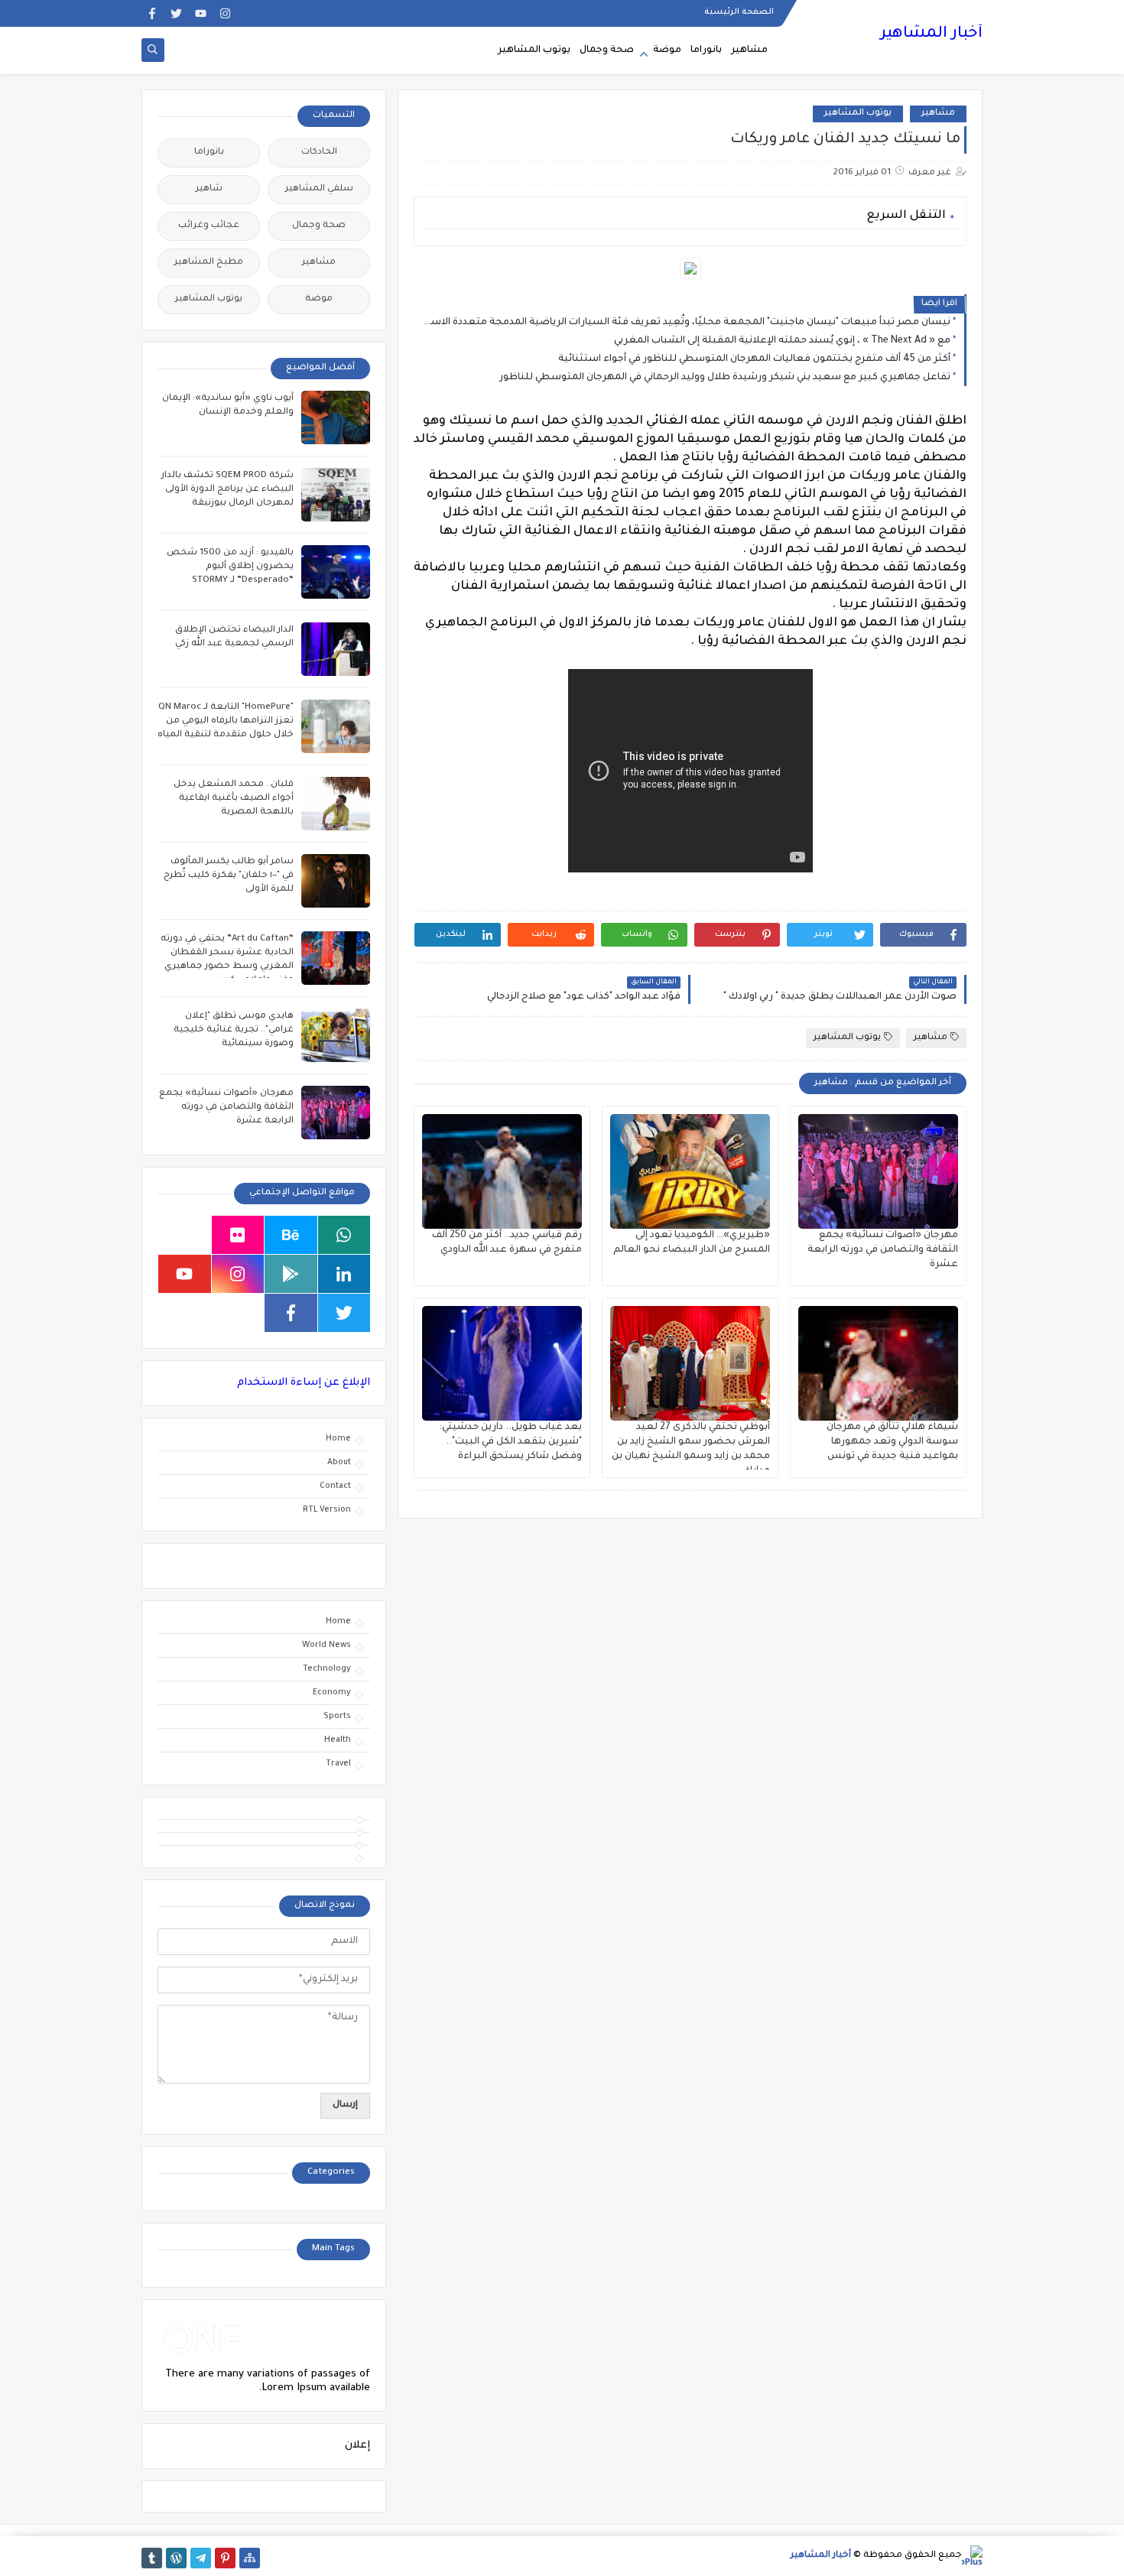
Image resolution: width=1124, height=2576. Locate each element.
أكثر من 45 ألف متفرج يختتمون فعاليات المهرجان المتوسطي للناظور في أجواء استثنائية (754, 359)
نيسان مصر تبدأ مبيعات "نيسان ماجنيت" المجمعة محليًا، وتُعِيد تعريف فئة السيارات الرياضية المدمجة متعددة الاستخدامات (686, 323)
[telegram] (201, 2558)
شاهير (209, 189)
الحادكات (319, 153)
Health (338, 1740)
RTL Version (327, 1510)
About (339, 1463)
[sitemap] (250, 2558)
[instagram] (225, 13)
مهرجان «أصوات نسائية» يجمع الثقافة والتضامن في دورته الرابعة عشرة (883, 1250)
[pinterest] (225, 2558)
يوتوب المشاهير (534, 50)
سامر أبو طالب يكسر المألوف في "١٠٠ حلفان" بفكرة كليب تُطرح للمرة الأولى (229, 876)
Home (338, 1439)
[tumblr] (152, 2558)
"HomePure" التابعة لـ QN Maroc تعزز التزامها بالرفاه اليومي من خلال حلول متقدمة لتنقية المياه (226, 721)
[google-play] (291, 1274)
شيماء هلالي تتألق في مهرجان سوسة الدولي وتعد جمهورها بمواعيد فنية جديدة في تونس (892, 1442)
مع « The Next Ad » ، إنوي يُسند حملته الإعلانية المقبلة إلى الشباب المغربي (782, 341)
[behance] (291, 1235)
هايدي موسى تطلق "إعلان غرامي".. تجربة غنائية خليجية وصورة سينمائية (234, 1030)
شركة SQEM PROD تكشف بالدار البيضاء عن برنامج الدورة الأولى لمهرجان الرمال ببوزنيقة (227, 490)
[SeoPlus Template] (972, 2556)
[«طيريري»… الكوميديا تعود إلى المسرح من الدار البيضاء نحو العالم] (690, 1171)
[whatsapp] (344, 1235)
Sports (337, 1717)
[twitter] (176, 13)
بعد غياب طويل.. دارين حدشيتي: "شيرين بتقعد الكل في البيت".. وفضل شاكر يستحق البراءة (510, 1442)
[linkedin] (344, 1274)
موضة (667, 50)
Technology (327, 1669)
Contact (335, 1486)
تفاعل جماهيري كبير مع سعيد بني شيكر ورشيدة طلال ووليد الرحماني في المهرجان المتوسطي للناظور (725, 378)
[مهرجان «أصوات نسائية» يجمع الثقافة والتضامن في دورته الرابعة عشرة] (878, 1171)
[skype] (185, 1235)
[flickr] (238, 1235)
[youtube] (201, 13)
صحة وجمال (607, 50)
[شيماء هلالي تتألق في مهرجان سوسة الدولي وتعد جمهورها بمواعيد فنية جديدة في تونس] (878, 1363)
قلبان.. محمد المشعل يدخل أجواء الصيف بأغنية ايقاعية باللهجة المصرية (234, 799)
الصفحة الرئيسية (739, 12)
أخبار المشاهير (931, 34)
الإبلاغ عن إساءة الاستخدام (304, 1383)
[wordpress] (176, 2558)
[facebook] (152, 13)
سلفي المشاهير (319, 189)
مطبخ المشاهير (209, 263)
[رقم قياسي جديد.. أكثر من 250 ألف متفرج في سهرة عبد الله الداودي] (502, 1171)
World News (326, 1645)
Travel (338, 1764)
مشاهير (749, 50)
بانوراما (706, 50)
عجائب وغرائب (209, 226)
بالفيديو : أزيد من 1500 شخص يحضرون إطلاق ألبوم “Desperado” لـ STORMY (230, 567)
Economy (332, 1693)
